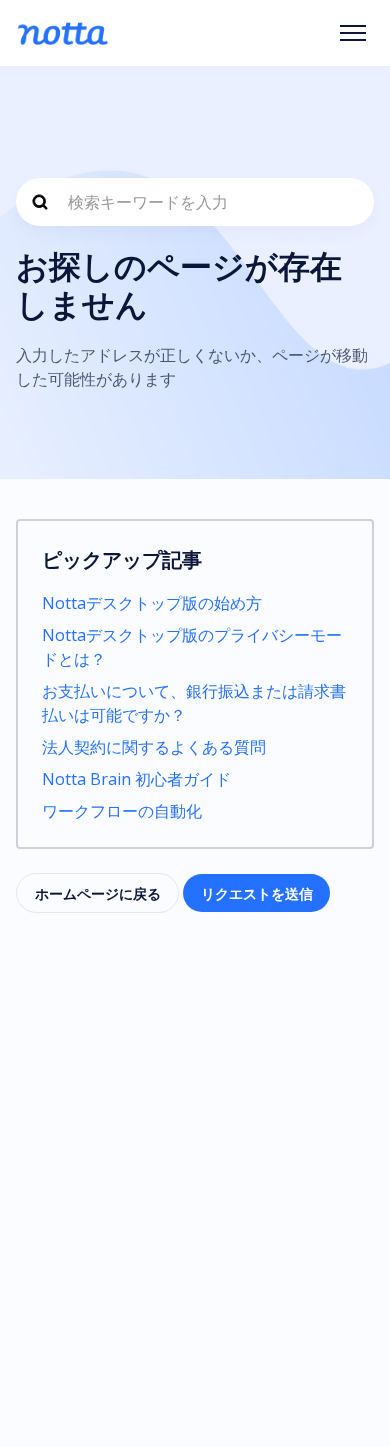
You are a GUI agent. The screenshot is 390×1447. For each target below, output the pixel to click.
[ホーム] (62, 33)
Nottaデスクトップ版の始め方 (152, 603)
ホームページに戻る (98, 893)
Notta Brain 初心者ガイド (136, 779)
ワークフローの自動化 (122, 811)
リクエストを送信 (257, 893)
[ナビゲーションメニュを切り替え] (353, 33)
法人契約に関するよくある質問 (154, 747)
